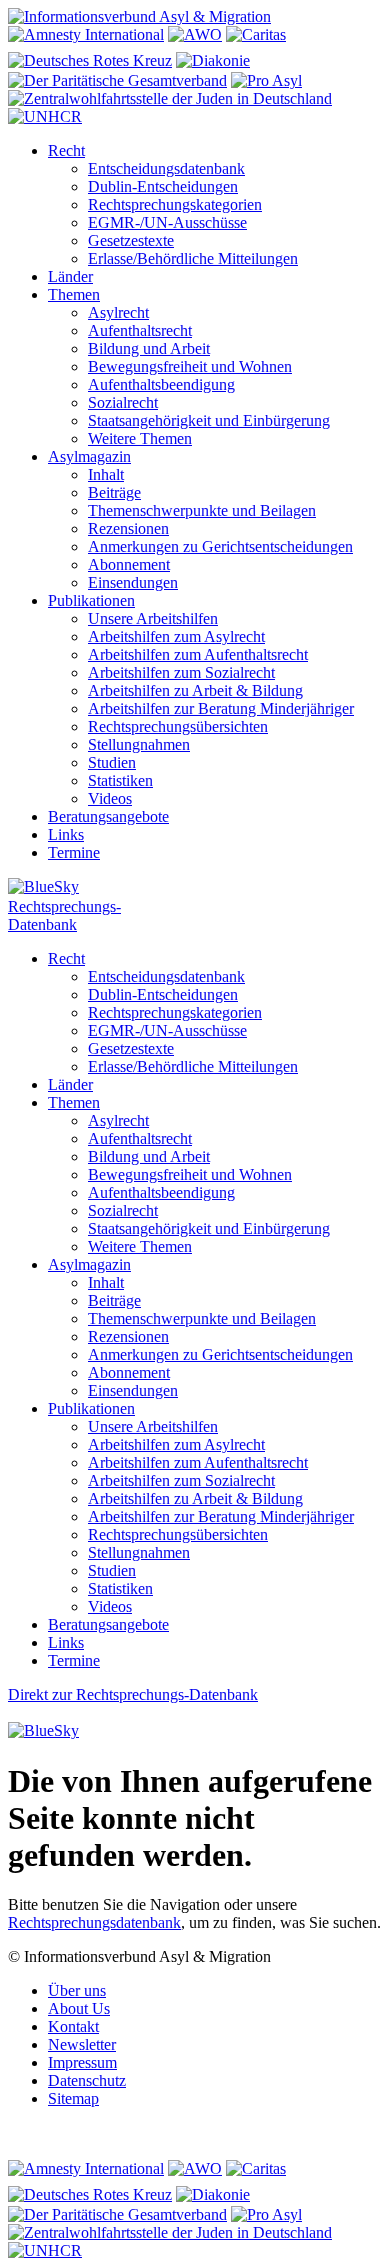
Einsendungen (133, 582)
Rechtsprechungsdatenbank (94, 1922)
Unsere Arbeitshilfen (153, 618)
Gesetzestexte (131, 240)
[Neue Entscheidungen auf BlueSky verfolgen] (195, 888)
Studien (112, 762)
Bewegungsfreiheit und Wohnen (190, 366)
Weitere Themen (140, 438)
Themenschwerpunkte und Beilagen (202, 510)
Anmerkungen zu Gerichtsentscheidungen (220, 546)
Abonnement (129, 564)
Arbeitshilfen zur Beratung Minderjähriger (221, 708)
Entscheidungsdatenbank (166, 168)
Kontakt (73, 2026)
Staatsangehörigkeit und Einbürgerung (209, 420)
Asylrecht (118, 312)
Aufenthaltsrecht (140, 330)
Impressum (82, 2062)
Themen (74, 294)
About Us (79, 2008)
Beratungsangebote (108, 816)
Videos (110, 798)
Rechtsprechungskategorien (175, 204)
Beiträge (114, 492)
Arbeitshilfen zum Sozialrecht (181, 672)
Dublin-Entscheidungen (163, 186)
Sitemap (73, 2098)
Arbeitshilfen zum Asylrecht (176, 636)
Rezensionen (128, 528)
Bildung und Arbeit (149, 348)
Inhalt (106, 474)
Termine (74, 852)
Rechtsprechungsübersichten (178, 726)
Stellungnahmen (139, 744)
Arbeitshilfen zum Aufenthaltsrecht (198, 654)
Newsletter (82, 2044)
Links (66, 834)
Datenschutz (87, 2080)
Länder (70, 276)
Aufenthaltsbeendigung (161, 384)
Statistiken (120, 780)
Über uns (77, 1990)
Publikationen (91, 600)
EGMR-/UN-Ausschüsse (167, 222)
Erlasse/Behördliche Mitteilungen (193, 258)
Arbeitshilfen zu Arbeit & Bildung (195, 690)
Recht (66, 150)
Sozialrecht (123, 402)
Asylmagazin (89, 456)
